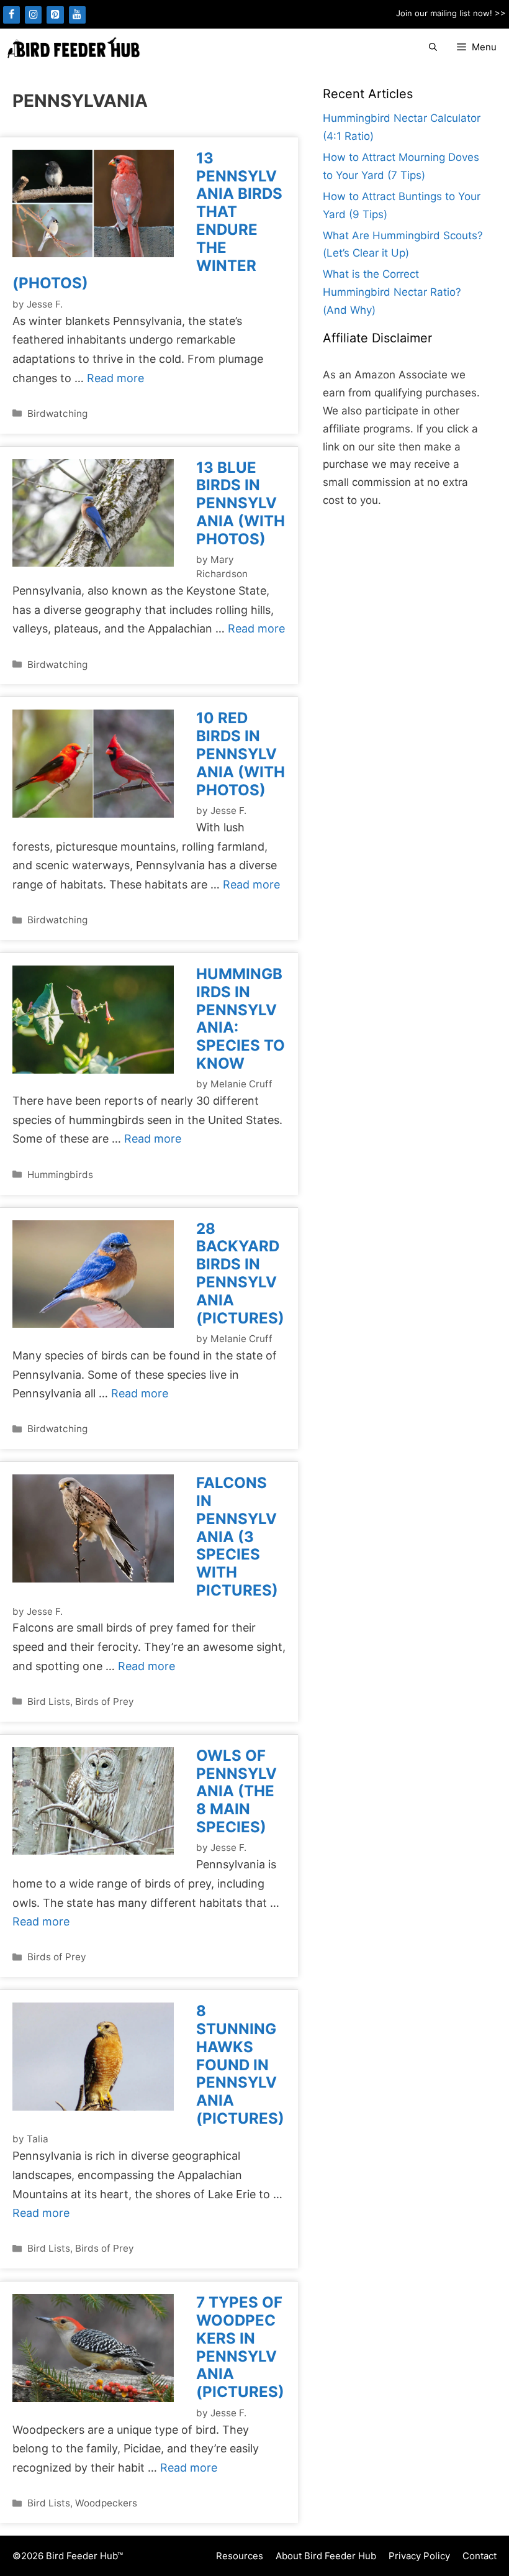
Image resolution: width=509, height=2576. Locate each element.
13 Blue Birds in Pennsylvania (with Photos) (241, 503)
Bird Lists (49, 1701)
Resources (240, 2556)
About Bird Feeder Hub (326, 2556)
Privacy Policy (419, 2556)
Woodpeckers (106, 2503)
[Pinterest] (55, 15)
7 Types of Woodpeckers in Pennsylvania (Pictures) (240, 2347)
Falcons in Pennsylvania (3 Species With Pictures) (237, 1537)
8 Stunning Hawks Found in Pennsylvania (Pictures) (240, 2065)
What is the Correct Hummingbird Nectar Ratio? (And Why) (392, 292)
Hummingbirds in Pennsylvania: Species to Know (241, 1019)
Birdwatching (57, 413)
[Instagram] (33, 15)
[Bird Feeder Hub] (73, 48)
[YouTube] (77, 15)
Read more (115, 378)
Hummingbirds (60, 1175)
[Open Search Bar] (433, 48)
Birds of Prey (105, 1701)
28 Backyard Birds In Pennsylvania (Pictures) (240, 1273)
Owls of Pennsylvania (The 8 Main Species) (236, 1791)
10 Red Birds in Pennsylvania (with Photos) (241, 754)
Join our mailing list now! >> (451, 13)
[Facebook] (11, 15)
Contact (480, 2556)
